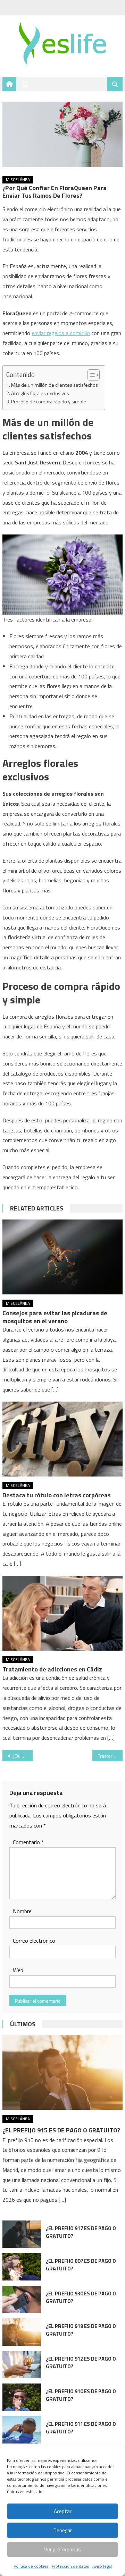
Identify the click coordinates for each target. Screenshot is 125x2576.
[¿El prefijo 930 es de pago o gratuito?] (22, 2299)
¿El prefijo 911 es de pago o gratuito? (81, 2428)
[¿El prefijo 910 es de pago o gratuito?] (22, 2397)
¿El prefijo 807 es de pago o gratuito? (81, 2265)
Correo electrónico (34, 1941)
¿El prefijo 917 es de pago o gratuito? (81, 2232)
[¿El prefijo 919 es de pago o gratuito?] (22, 2332)
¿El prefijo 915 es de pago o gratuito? (61, 2130)
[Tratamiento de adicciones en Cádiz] (62, 1613)
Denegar (63, 2530)
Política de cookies (31, 2566)
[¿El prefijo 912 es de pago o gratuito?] (22, 2365)
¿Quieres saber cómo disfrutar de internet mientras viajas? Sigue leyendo (22, 1756)
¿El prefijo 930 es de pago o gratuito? (81, 2297)
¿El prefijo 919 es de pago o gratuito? (81, 2330)
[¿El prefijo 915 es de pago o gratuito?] (62, 2072)
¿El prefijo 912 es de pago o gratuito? (81, 2363)
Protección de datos (70, 2566)
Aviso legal (102, 2566)
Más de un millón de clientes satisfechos (55, 385)
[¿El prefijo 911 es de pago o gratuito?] (22, 2430)
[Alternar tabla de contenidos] (90, 375)
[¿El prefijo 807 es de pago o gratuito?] (22, 2267)
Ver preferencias (62, 2549)
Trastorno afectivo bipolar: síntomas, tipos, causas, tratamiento (110, 1756)
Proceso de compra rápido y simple (49, 402)
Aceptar (63, 2511)
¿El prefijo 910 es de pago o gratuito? (81, 2395)
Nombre (22, 1911)
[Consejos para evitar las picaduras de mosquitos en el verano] (62, 1257)
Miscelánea (18, 179)
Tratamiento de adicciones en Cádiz (52, 1669)
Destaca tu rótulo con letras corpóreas (57, 1495)
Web (18, 1970)
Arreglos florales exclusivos (40, 393)
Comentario (28, 1842)
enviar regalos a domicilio (61, 333)
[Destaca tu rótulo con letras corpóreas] (62, 1439)
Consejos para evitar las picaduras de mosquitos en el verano (55, 1317)
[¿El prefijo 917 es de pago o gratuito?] (22, 2234)
